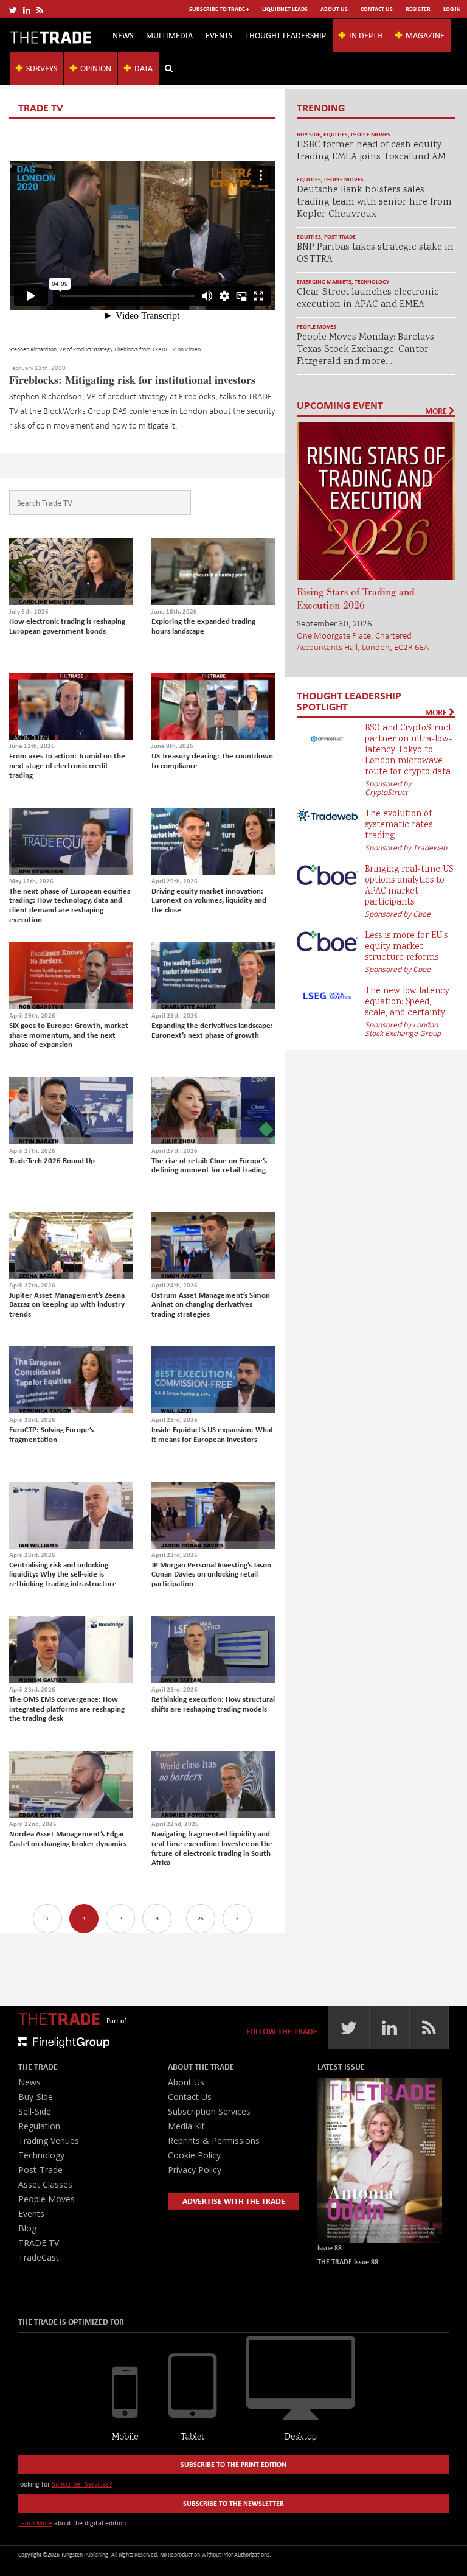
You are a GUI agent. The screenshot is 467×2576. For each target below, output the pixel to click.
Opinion (96, 68)
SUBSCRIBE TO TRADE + (219, 9)
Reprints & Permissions (214, 2140)
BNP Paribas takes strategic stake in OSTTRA (375, 254)
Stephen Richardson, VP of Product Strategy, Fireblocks (74, 349)
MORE (437, 411)
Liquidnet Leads (285, 9)
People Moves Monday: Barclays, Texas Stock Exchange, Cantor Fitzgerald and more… (366, 350)
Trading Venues (49, 2140)
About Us (334, 9)
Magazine (425, 35)
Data (144, 68)
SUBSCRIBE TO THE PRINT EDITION (233, 2464)
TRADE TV (164, 349)
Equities (336, 134)
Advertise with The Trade (234, 2201)
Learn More (35, 2523)
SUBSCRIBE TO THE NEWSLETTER (233, 2503)
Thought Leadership (285, 35)
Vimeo (193, 349)
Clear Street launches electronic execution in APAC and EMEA (368, 299)
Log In (452, 9)
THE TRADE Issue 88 (348, 2262)
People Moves (371, 134)
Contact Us (377, 9)
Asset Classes (45, 2184)
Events (219, 35)
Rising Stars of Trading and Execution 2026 (356, 599)
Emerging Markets (324, 282)
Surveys (42, 68)
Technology (372, 282)
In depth (366, 35)
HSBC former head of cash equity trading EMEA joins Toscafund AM (371, 151)
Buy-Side (309, 134)
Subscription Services (209, 2111)
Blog (27, 2228)
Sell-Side (35, 2111)
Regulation (39, 2126)
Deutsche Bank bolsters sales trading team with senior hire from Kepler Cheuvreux (374, 202)
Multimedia (169, 35)
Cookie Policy (194, 2155)
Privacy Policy (195, 2170)
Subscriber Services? (82, 2484)
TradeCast (39, 2257)
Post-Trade (340, 236)
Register (418, 9)
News (123, 35)
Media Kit (186, 2126)
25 (201, 1918)
